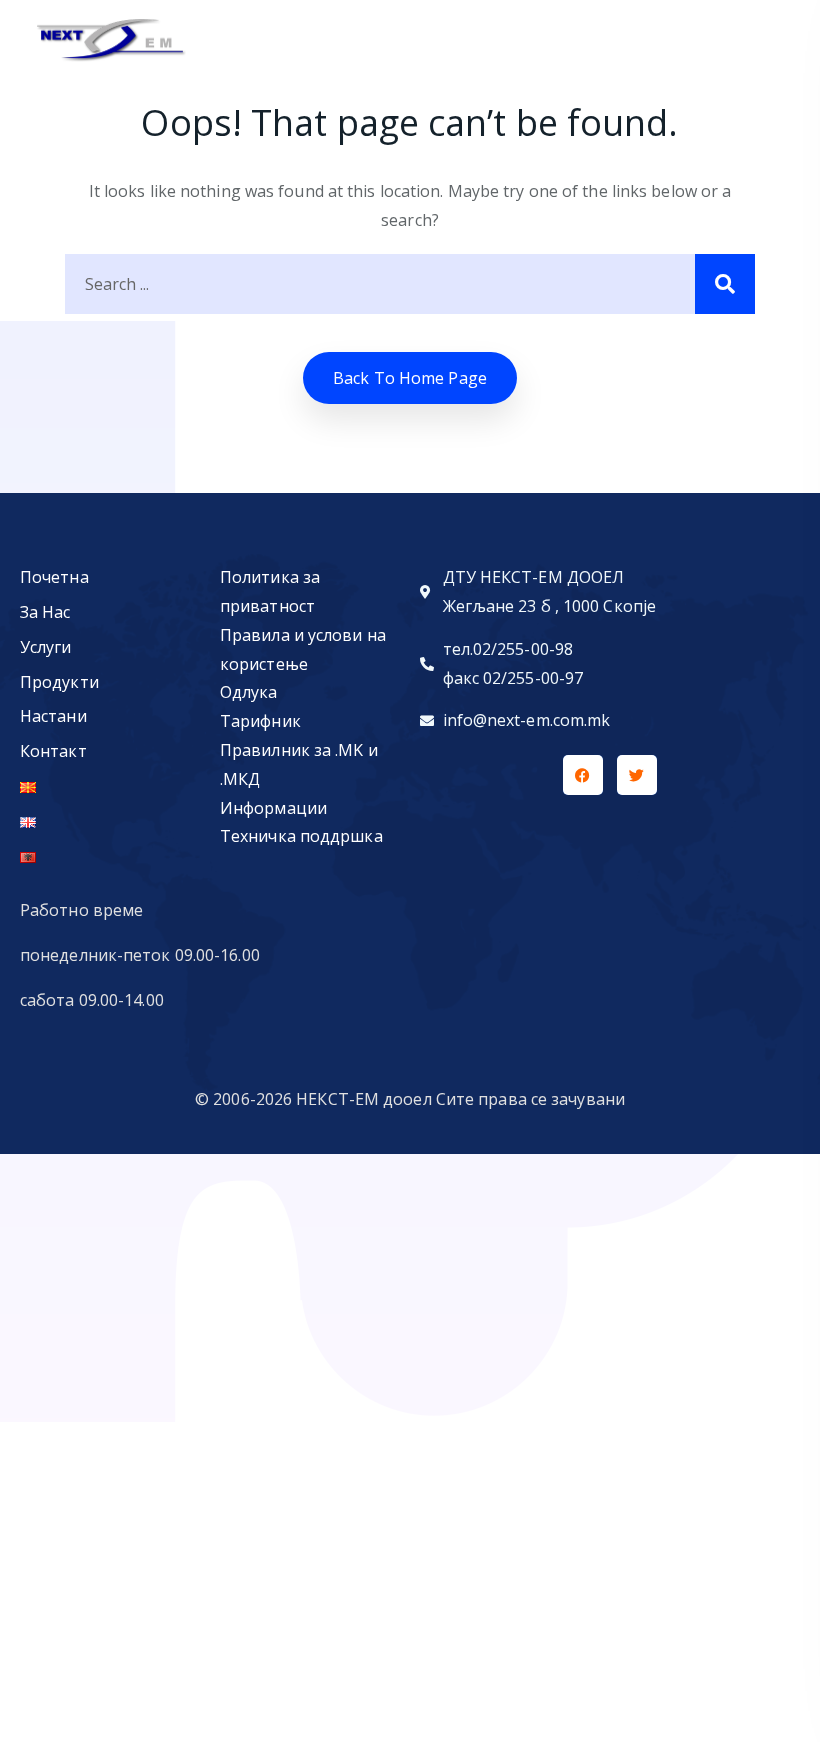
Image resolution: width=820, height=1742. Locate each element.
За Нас (45, 612)
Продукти (59, 682)
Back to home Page (410, 378)
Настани (53, 716)
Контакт (53, 751)
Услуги (46, 647)
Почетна (54, 577)
